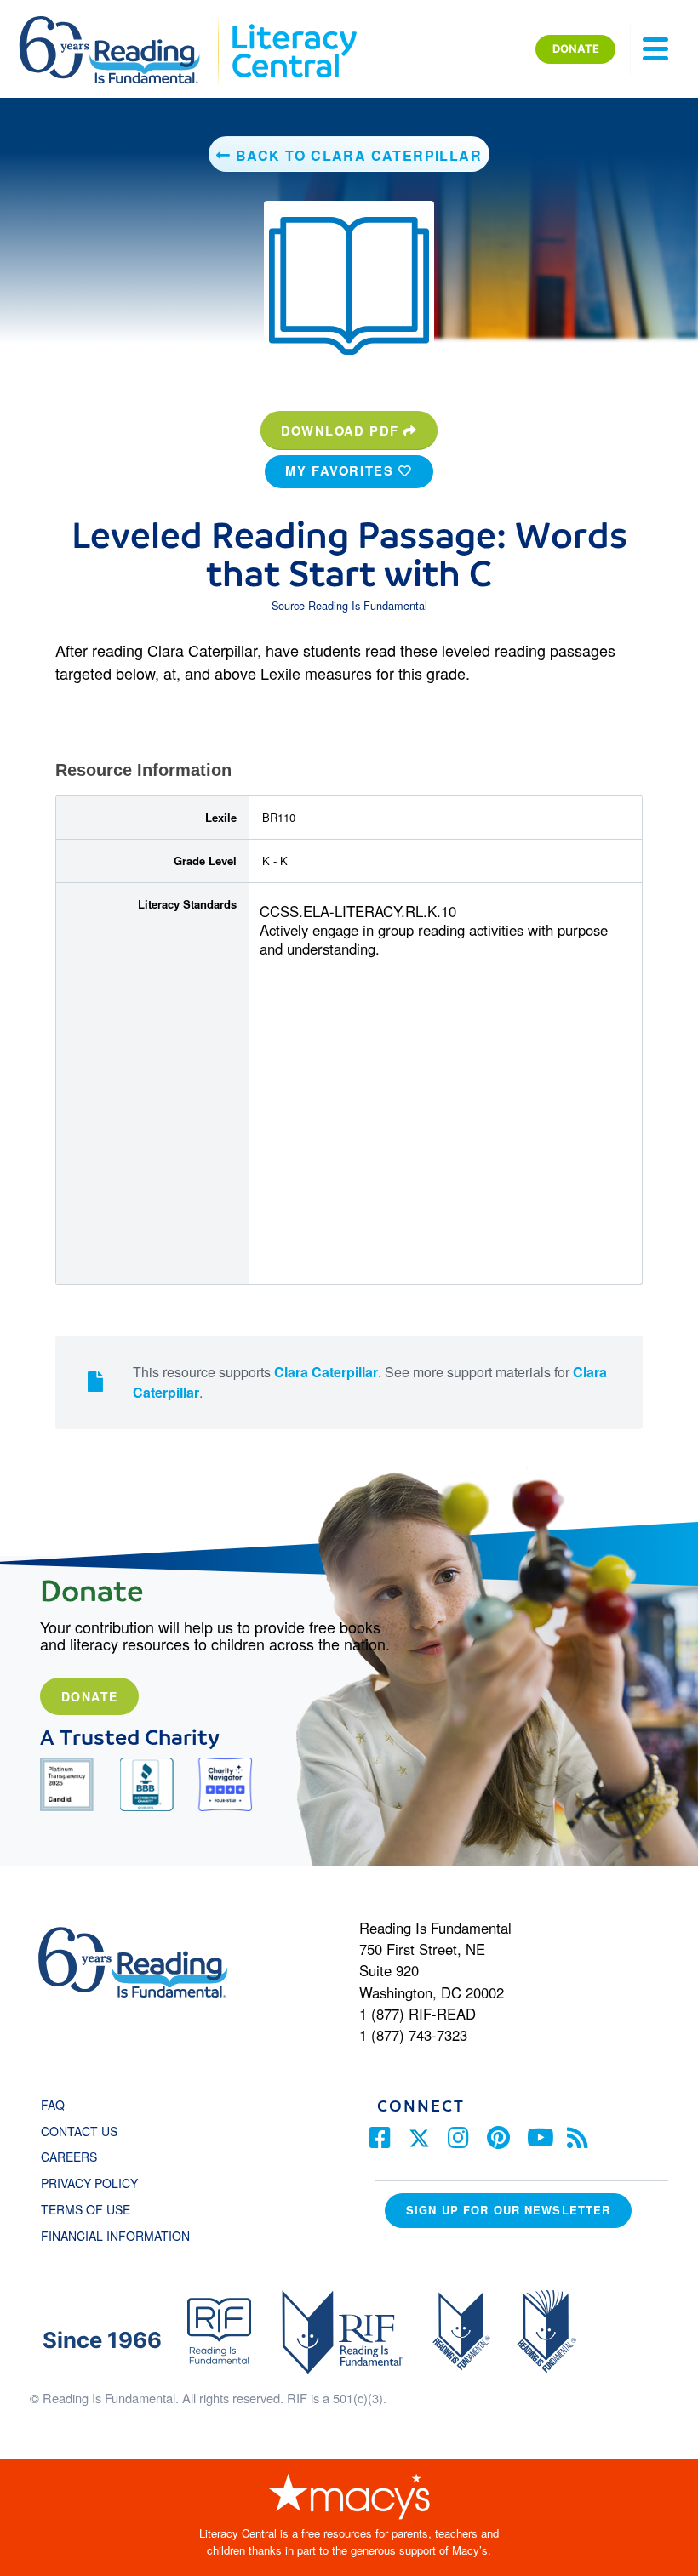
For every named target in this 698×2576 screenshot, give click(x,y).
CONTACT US (84, 2131)
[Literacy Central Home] (293, 24)
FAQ (53, 2105)
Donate (89, 1696)
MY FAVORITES (342, 470)
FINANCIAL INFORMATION (115, 2236)
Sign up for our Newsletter (508, 2210)
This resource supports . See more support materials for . (370, 1382)
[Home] (121, 24)
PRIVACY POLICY (89, 2183)
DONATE (576, 48)
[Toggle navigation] (655, 49)
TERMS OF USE (94, 2209)
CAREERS (69, 2157)
